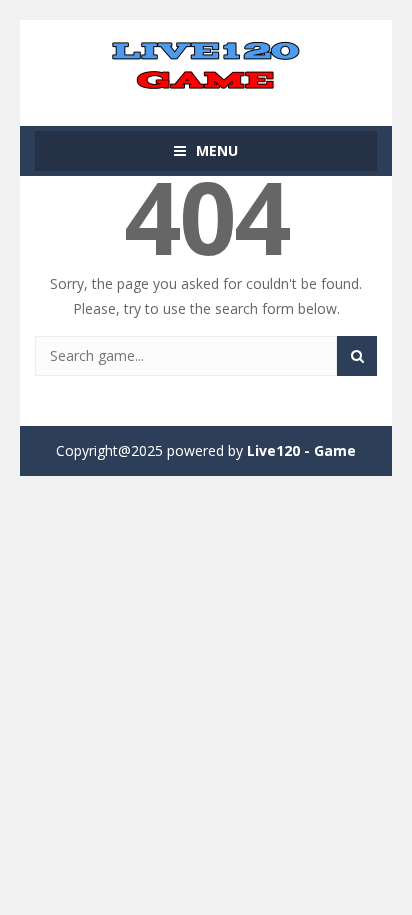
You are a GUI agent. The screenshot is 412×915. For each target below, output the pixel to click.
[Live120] (206, 63)
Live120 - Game (301, 450)
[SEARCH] (357, 356)
